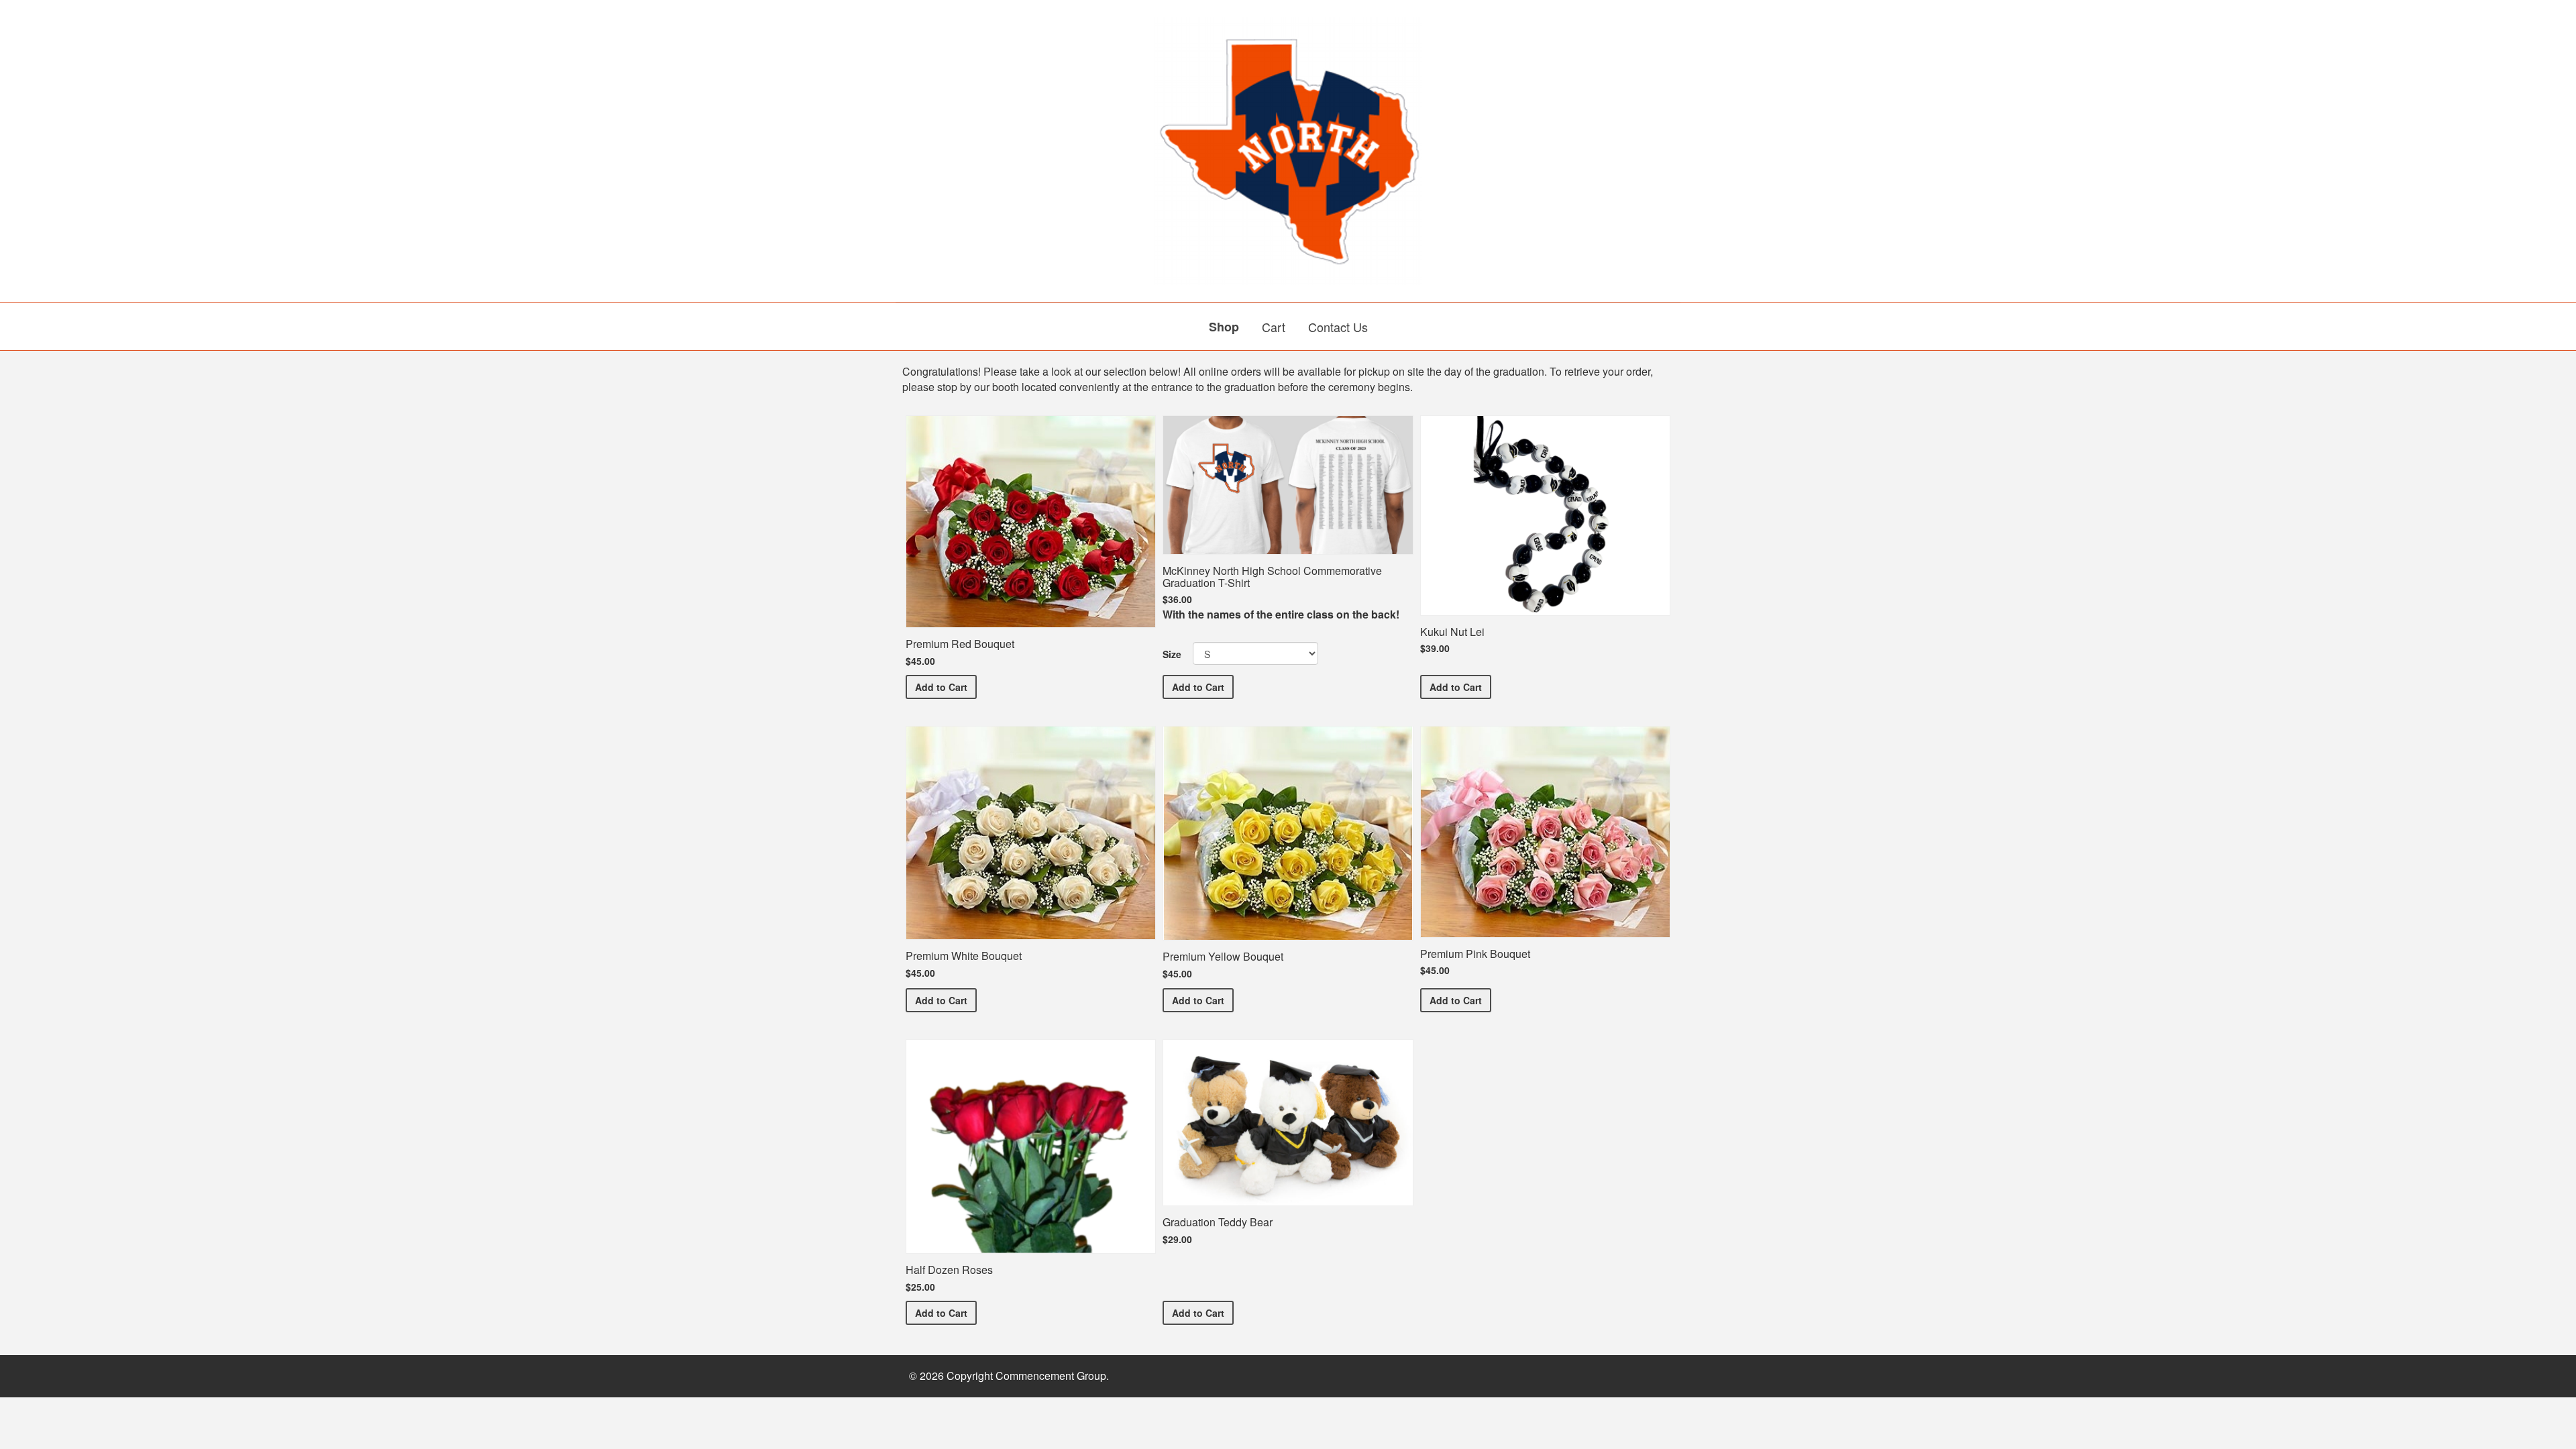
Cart (1274, 327)
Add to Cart (946, 687)
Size (1172, 654)
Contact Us (1338, 327)
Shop (1224, 327)
